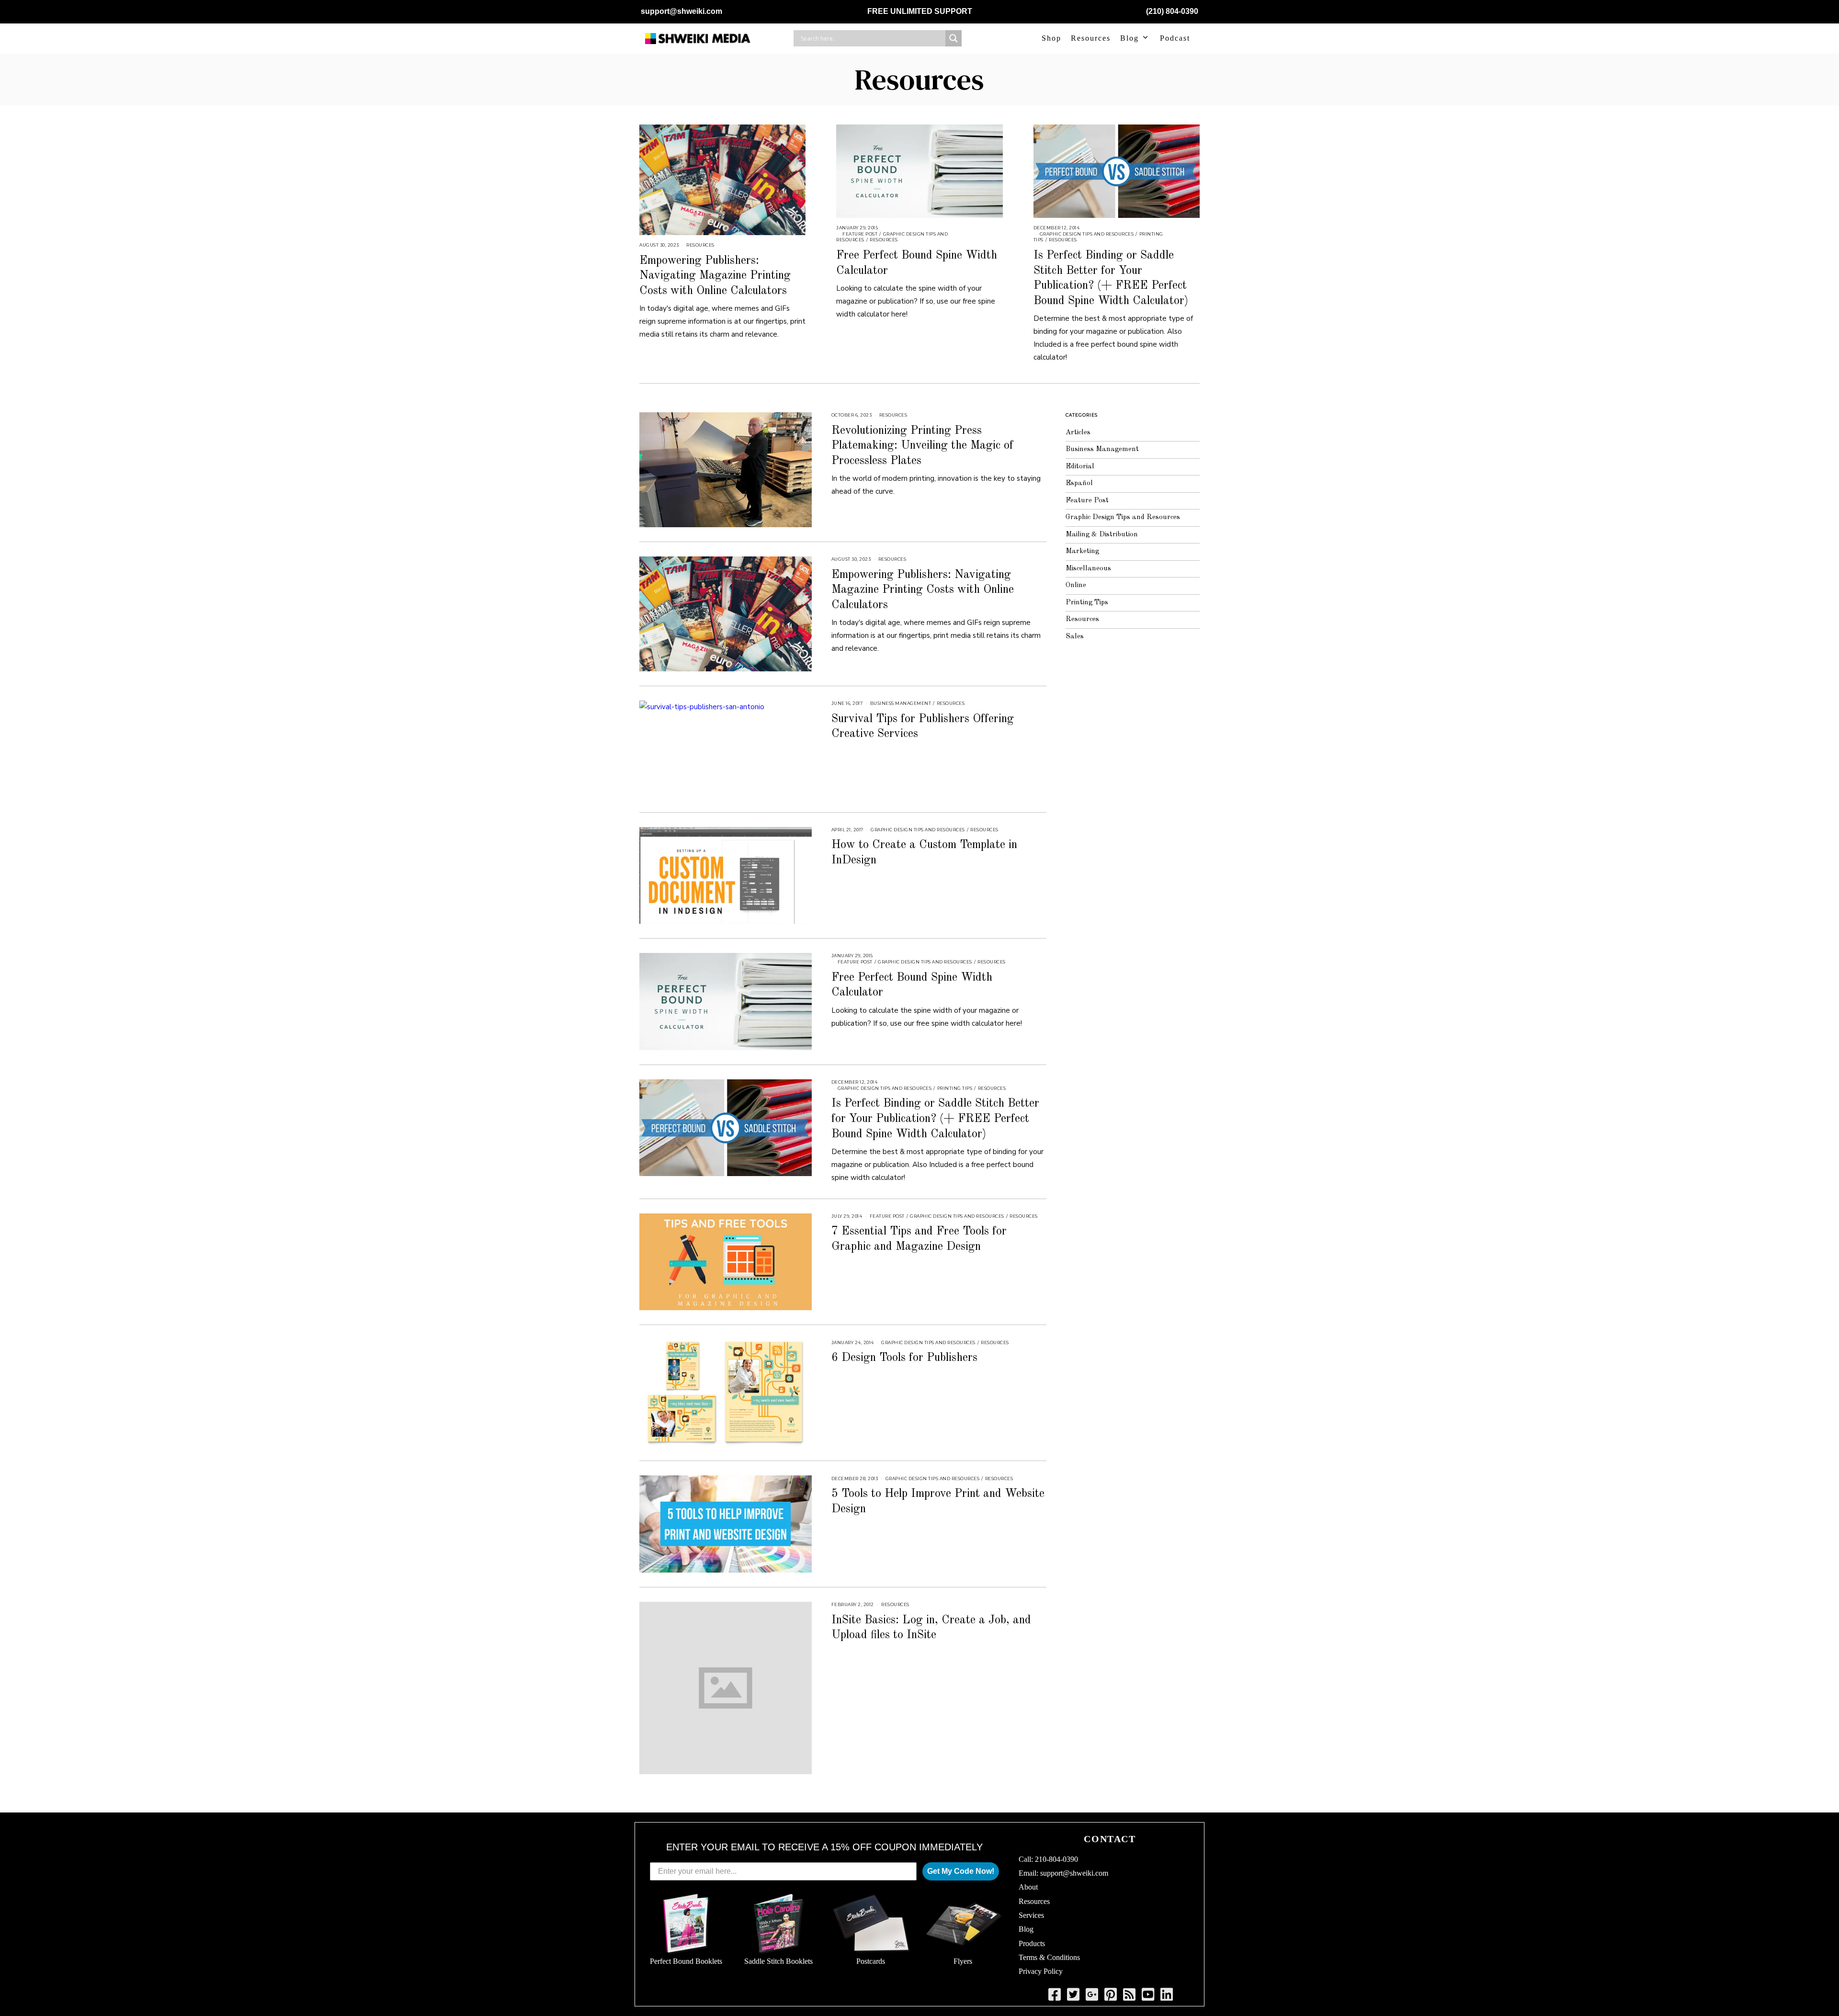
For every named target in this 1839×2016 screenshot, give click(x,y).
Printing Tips (955, 1088)
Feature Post (860, 234)
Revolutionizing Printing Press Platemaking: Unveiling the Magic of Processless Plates (922, 446)
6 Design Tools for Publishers (904, 1358)
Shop (1051, 38)
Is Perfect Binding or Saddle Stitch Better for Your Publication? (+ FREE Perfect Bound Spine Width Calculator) (935, 1119)
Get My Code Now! (961, 1871)
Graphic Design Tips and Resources (1087, 234)
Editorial (1080, 467)
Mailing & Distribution (1102, 535)
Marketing (1082, 551)
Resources (1091, 38)
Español (1079, 483)
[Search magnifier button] (954, 38)
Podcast (1175, 38)
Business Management (901, 703)
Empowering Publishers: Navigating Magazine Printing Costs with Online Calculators (715, 276)
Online (1076, 585)
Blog (1130, 38)
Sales (1075, 637)
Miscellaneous (1088, 569)
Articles (1078, 433)
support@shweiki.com (681, 11)
